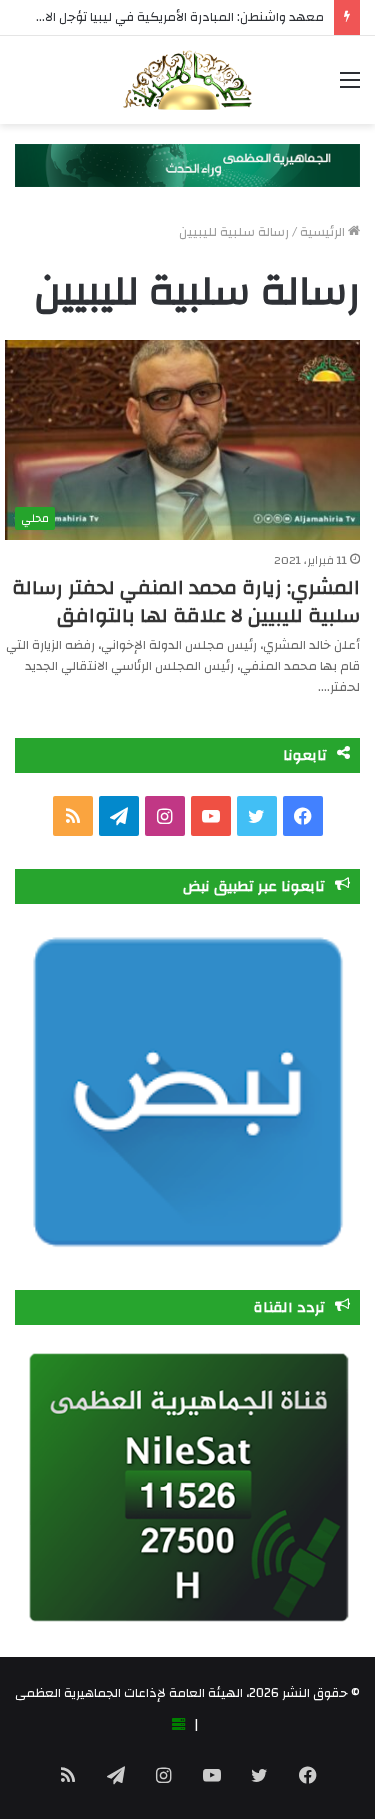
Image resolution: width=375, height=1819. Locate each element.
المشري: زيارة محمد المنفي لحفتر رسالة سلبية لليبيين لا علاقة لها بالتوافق (186, 601)
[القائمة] (350, 87)
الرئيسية (324, 232)
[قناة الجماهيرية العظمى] (187, 80)
